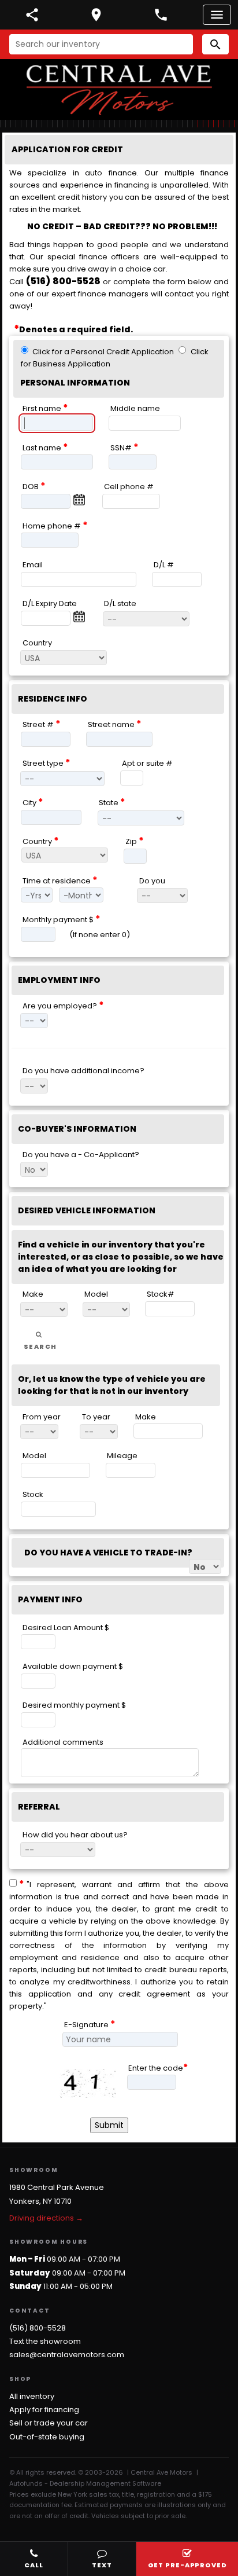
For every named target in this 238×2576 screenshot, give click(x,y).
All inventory (32, 2396)
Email (33, 565)
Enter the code (158, 2067)
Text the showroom (45, 2341)
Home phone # (55, 525)
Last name (45, 447)
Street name (115, 724)
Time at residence (60, 880)
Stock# (161, 1294)
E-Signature (90, 2024)
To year (96, 1416)
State (112, 802)
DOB (34, 486)
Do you (152, 880)
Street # (42, 724)
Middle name (135, 408)
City (33, 802)
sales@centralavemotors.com (67, 2355)
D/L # (164, 565)
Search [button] (40, 1346)
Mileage (122, 1456)
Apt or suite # (147, 763)
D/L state (120, 603)
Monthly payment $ (62, 919)
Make (33, 1294)
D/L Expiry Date (50, 603)
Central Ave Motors (161, 2472)
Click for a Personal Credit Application (103, 351)
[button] (215, 44)
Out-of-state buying (47, 2437)
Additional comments (63, 1742)
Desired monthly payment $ (74, 1705)
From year (42, 1416)
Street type (47, 763)
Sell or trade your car (49, 2423)
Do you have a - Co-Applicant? (81, 1154)
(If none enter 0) (100, 935)
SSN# (124, 447)
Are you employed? (63, 1005)
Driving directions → (46, 2218)
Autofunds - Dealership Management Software (85, 2483)
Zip (135, 841)
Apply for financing (44, 2410)
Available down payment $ (73, 1666)
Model (96, 1294)
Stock (33, 1494)
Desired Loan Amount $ (66, 1627)
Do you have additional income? (83, 1071)
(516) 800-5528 (63, 281)
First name (45, 408)
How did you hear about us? (75, 1834)
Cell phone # (129, 487)
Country (37, 642)
